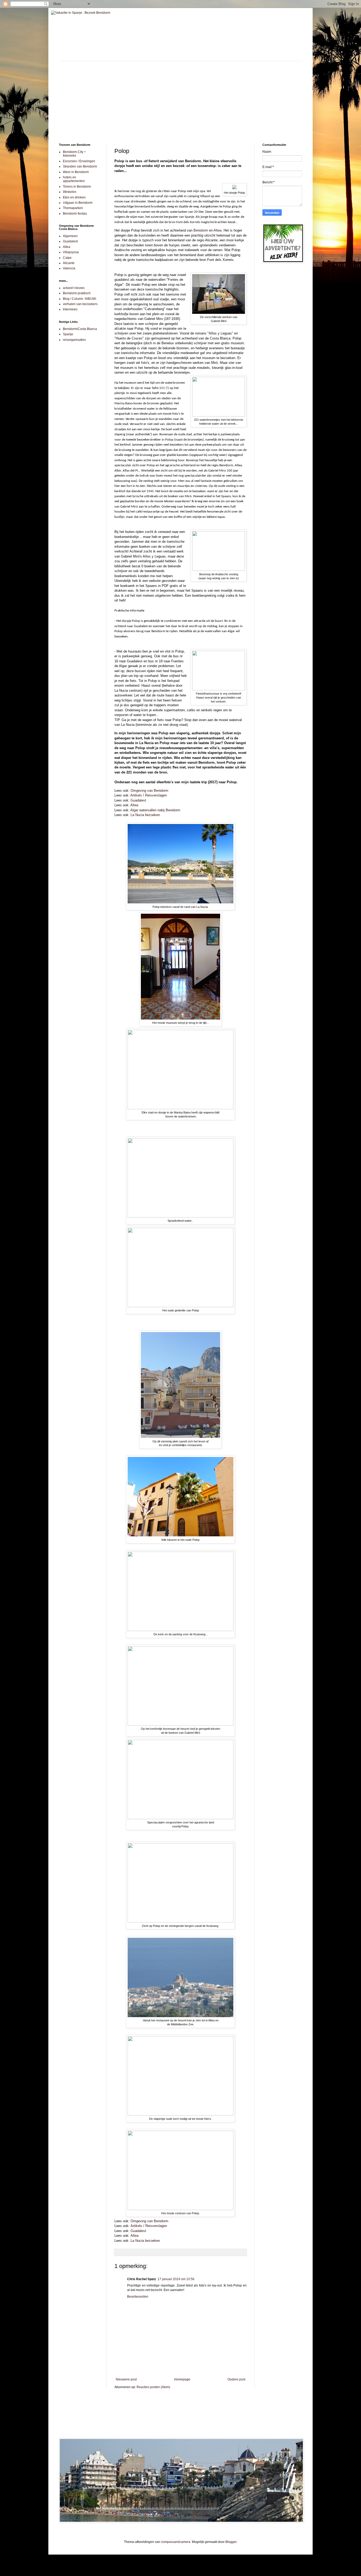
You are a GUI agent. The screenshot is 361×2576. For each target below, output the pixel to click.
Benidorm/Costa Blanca (80, 329)
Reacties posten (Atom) (153, 2387)
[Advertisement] (181, 98)
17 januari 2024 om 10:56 (176, 2279)
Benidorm (201, 230)
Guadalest (138, 800)
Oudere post (236, 2379)
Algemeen (70, 236)
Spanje (68, 334)
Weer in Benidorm (76, 172)
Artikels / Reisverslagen (149, 795)
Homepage (182, 2379)
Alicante (69, 263)
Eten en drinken (74, 197)
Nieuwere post (126, 2379)
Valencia (69, 268)
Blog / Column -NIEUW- (80, 299)
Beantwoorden (138, 2297)
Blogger (231, 2542)
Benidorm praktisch (77, 293)
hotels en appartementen (74, 179)
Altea (217, 230)
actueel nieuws (74, 288)
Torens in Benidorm (77, 187)
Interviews (70, 309)
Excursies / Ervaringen (79, 161)
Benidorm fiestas (75, 214)
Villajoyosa (71, 252)
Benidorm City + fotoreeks (74, 154)
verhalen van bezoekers (80, 304)
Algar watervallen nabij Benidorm (155, 810)
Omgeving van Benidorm (149, 791)
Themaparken (73, 208)
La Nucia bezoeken (145, 815)
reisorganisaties (74, 340)
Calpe (67, 258)
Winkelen (70, 192)
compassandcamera (176, 2542)
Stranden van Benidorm (80, 166)
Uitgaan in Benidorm (78, 203)
